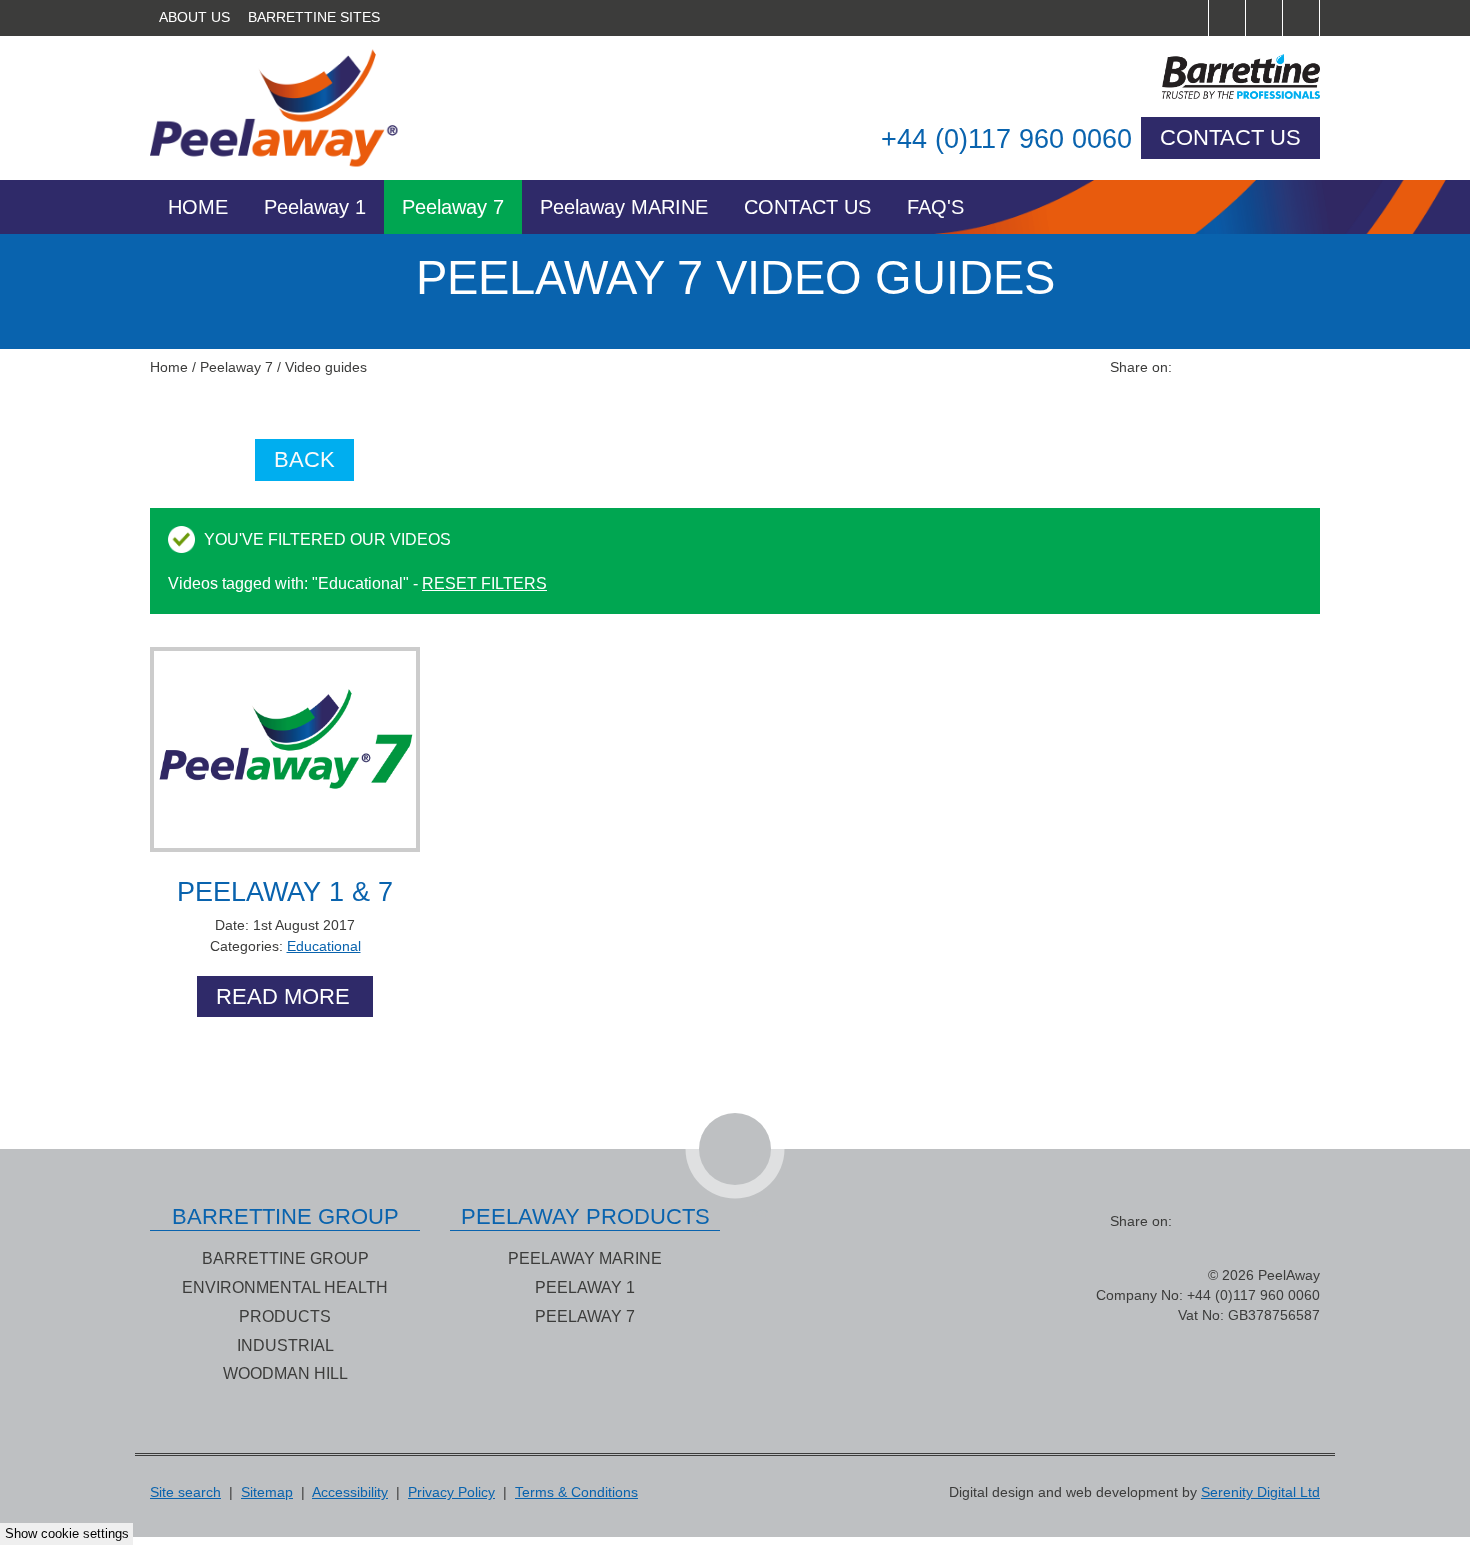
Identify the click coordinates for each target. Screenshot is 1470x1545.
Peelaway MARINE (624, 207)
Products (285, 1316)
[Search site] (1190, 18)
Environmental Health (285, 1287)
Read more (283, 996)
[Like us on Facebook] (1227, 18)
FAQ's (935, 207)
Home (198, 207)
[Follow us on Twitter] (1264, 18)
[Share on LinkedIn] (1266, 367)
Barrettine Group (285, 1258)
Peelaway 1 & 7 (285, 892)
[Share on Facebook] (1194, 367)
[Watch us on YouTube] (1301, 18)
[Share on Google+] (1302, 367)
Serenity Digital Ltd (1260, 1492)
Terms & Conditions (576, 1492)
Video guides (326, 367)
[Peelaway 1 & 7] (285, 749)
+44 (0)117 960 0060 (1006, 139)
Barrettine (1176, 76)
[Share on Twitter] (1230, 367)
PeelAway (294, 108)
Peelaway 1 (315, 207)
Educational (324, 946)
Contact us (1230, 137)
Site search (185, 1492)
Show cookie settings (67, 1534)
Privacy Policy (451, 1492)
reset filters (484, 583)
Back (304, 459)
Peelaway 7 (453, 207)
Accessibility (350, 1492)
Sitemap (267, 1492)
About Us (194, 17)
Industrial (285, 1345)
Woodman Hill (285, 1373)
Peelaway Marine (585, 1258)
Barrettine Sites (314, 17)
